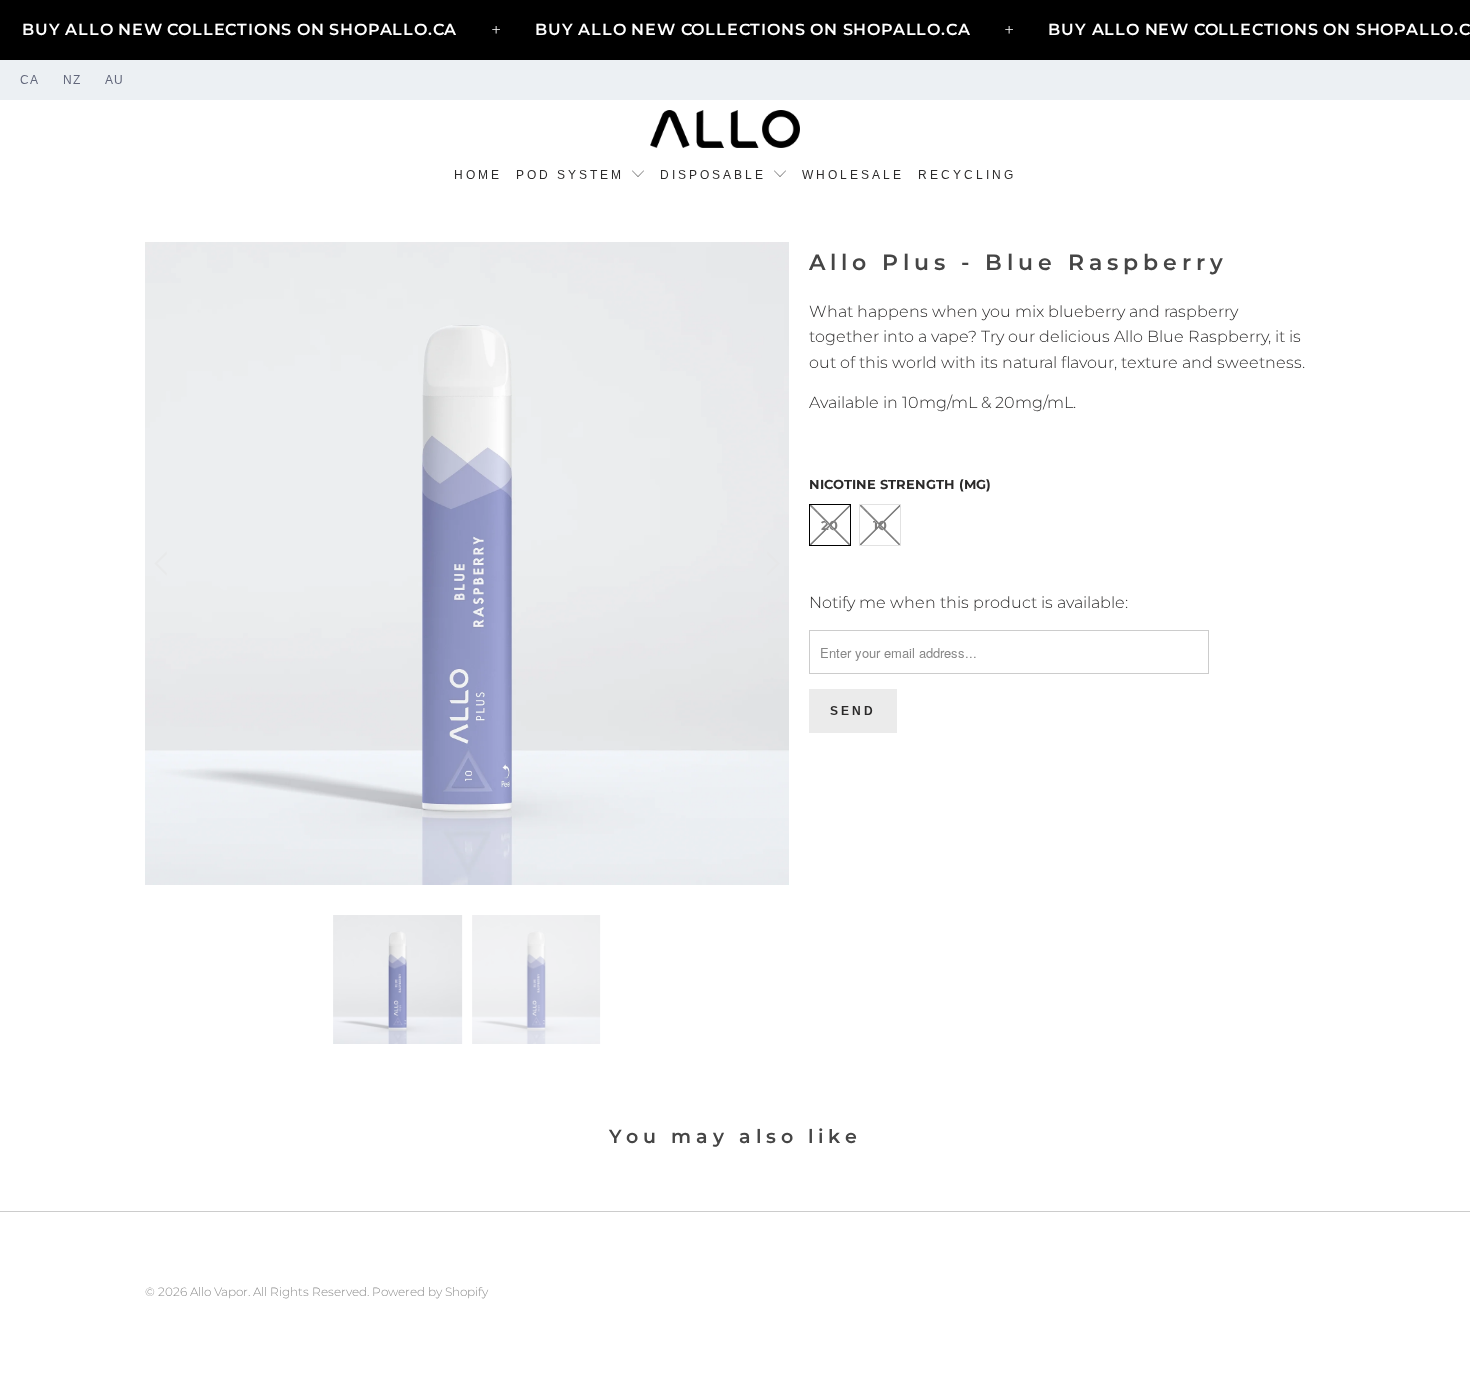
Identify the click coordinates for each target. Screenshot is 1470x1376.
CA (29, 80)
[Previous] (164, 564)
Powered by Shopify (430, 1291)
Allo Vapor (219, 1291)
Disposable (716, 175)
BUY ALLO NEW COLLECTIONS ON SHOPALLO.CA (239, 29)
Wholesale (853, 175)
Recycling (967, 175)
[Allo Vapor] (725, 130)
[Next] (770, 564)
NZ (72, 80)
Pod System (573, 175)
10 (880, 525)
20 (829, 525)
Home (478, 175)
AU (114, 80)
